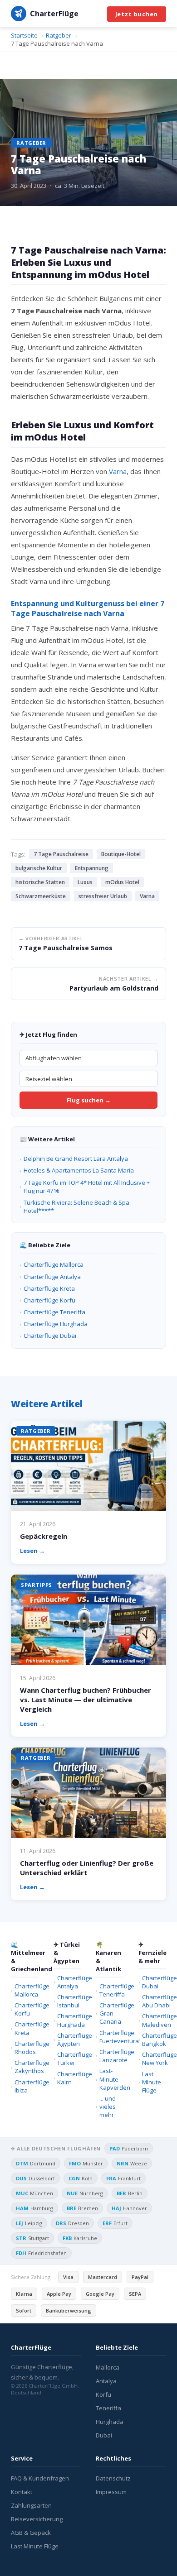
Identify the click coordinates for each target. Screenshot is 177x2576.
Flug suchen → (89, 1100)
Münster (86, 2163)
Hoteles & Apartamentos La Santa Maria (79, 1170)
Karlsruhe (80, 2238)
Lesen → (32, 1551)
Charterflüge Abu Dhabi (154, 2001)
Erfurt (115, 2223)
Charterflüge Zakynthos (27, 2067)
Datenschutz (113, 2478)
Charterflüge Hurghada (56, 1324)
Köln (81, 2178)
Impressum (111, 2492)
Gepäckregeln (44, 1536)
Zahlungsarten (31, 2505)
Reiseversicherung (37, 2519)
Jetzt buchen (137, 14)
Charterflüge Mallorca (54, 1264)
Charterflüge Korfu (49, 1300)
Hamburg (34, 2208)
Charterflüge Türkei (69, 2059)
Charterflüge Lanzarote (112, 2056)
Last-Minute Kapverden (112, 2079)
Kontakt (22, 2492)
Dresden (72, 2223)
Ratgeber (31, 143)
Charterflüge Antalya (52, 1277)
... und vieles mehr (108, 2107)
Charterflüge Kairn (69, 2078)
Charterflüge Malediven (154, 2020)
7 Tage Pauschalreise (61, 854)
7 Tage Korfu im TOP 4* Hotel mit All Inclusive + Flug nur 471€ (87, 1187)
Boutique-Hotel (121, 854)
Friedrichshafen (41, 2253)
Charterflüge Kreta (49, 1288)
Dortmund (36, 2163)
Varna (118, 471)
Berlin (130, 2193)
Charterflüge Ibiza (27, 2086)
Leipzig (29, 2223)
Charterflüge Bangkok (154, 2040)
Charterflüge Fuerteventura (112, 2037)
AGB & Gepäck (31, 2533)
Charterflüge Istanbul (69, 2001)
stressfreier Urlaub (103, 896)
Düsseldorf (35, 2178)
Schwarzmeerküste (41, 896)
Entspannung (92, 868)
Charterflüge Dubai (50, 1336)
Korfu (103, 2394)
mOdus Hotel (122, 882)
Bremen (82, 2208)
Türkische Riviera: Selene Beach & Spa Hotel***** (76, 1207)
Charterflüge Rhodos (27, 2048)
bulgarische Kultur (39, 868)
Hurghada (110, 2422)
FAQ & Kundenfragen (40, 2478)
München (34, 2193)
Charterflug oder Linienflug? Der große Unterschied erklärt (87, 1868)
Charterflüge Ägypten (69, 2040)
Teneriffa (108, 2408)
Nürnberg (85, 2193)
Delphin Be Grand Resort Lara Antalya (76, 1159)
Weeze (132, 2163)
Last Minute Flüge (152, 2082)
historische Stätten (40, 882)
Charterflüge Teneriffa (54, 1312)
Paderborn (129, 2148)
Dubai (104, 2435)
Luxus (85, 882)
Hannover (129, 2208)
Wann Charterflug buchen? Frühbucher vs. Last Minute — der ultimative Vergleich (86, 1700)
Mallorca (108, 2367)
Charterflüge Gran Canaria (112, 2013)
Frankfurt (123, 2178)
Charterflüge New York (154, 2059)
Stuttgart (32, 2238)
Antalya (106, 2381)
